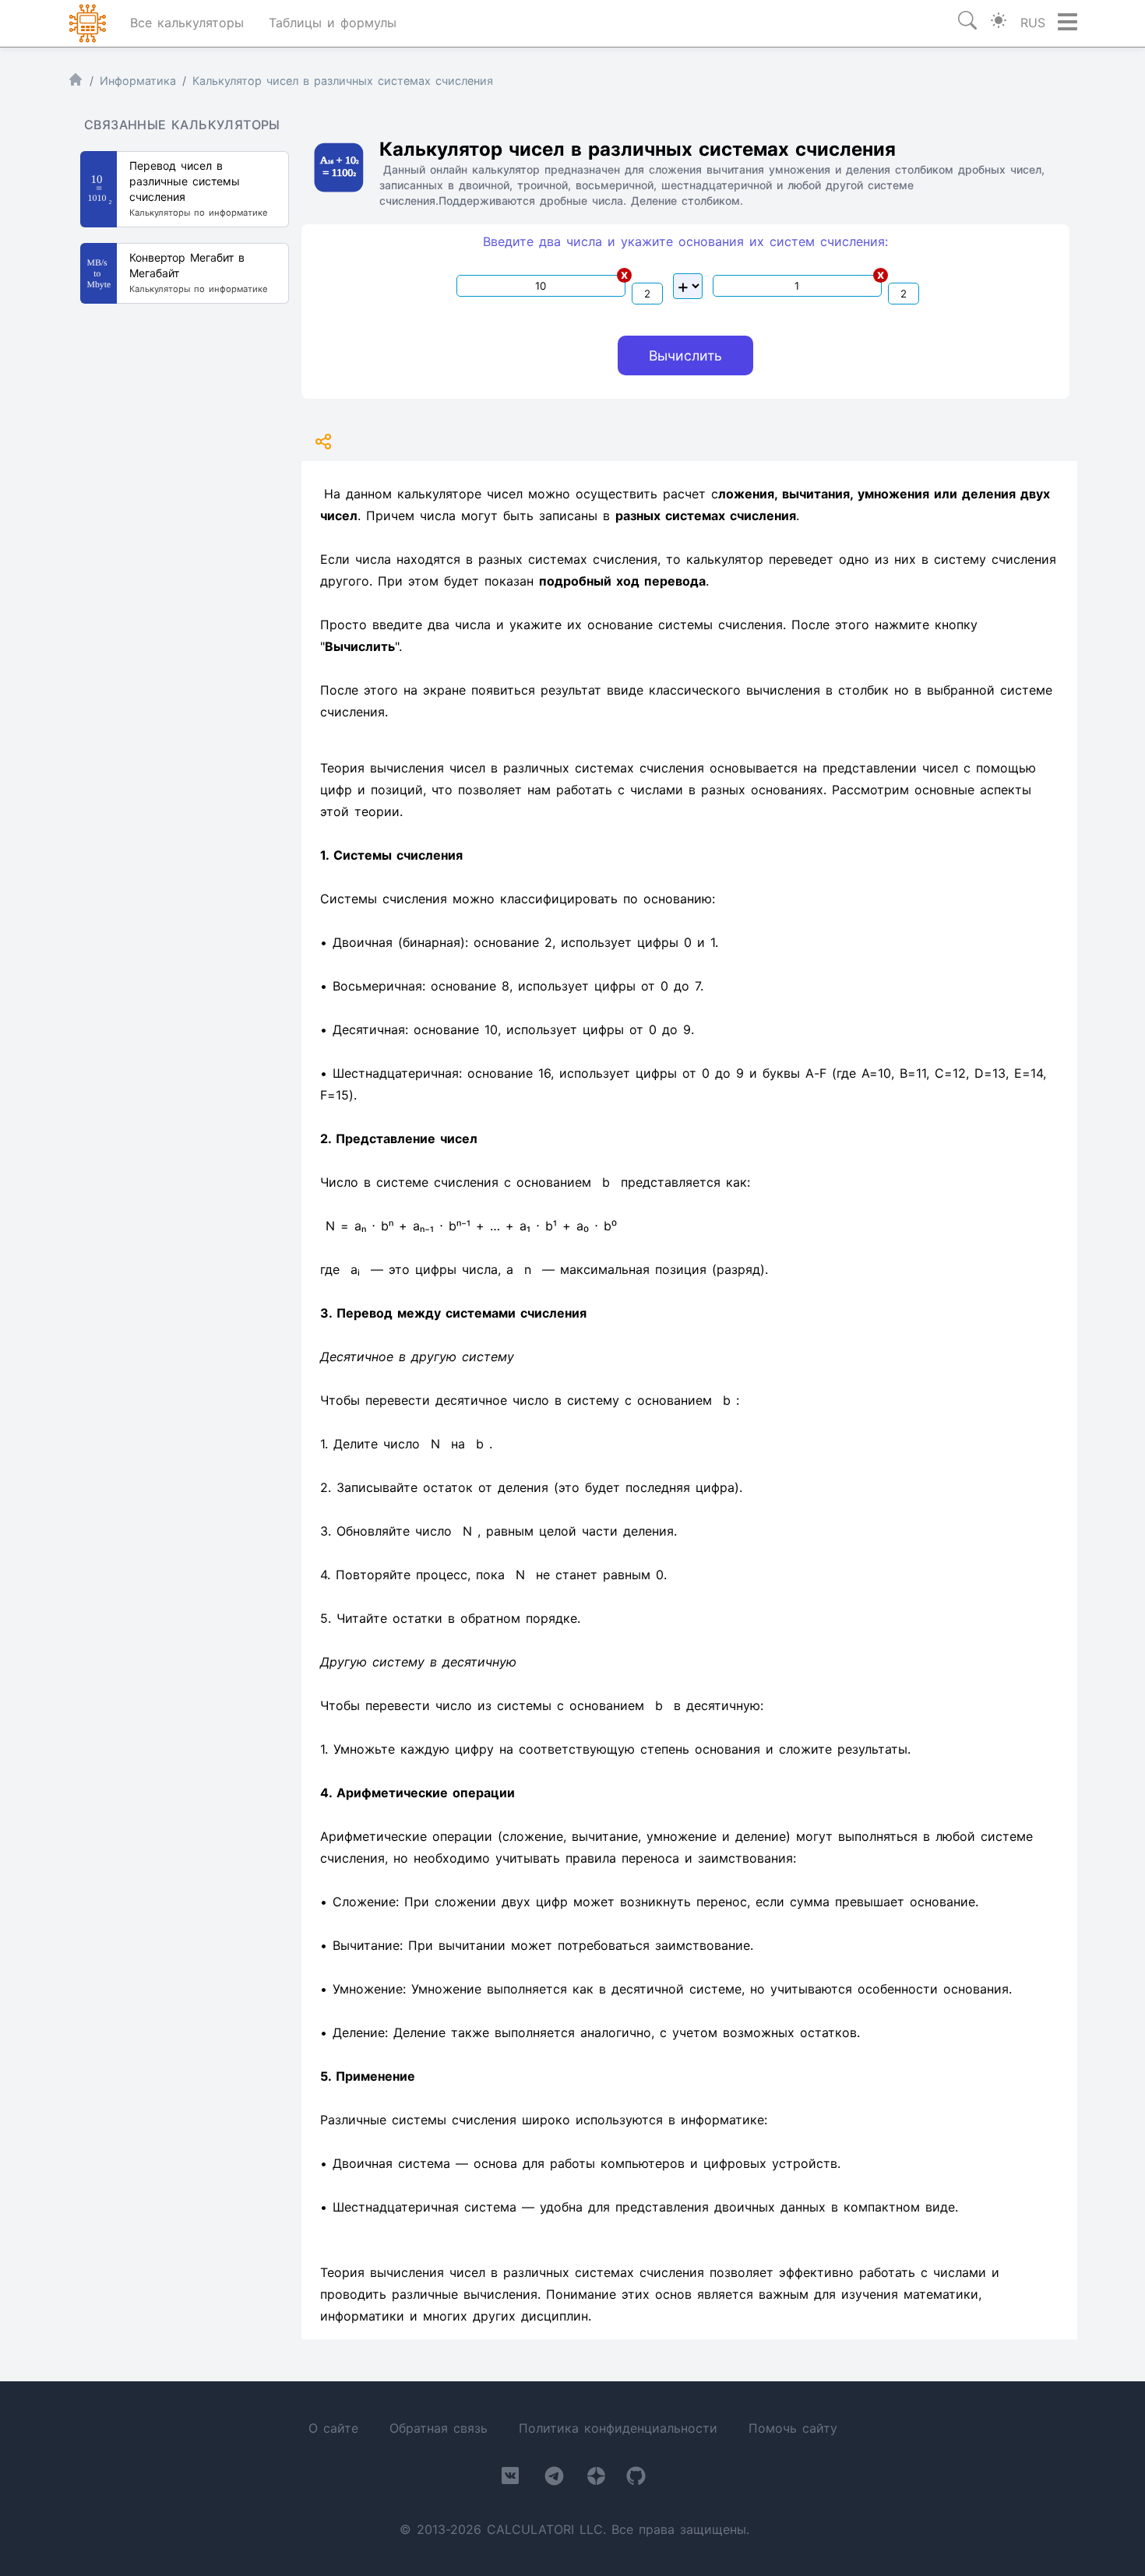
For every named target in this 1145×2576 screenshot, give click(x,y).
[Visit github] (636, 2479)
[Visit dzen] (596, 2479)
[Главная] (76, 83)
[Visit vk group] (510, 2479)
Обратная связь (439, 2428)
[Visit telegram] (554, 2479)
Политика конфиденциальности (618, 2428)
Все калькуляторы (187, 23)
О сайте (333, 2428)
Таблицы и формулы (333, 23)
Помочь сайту (793, 2428)
